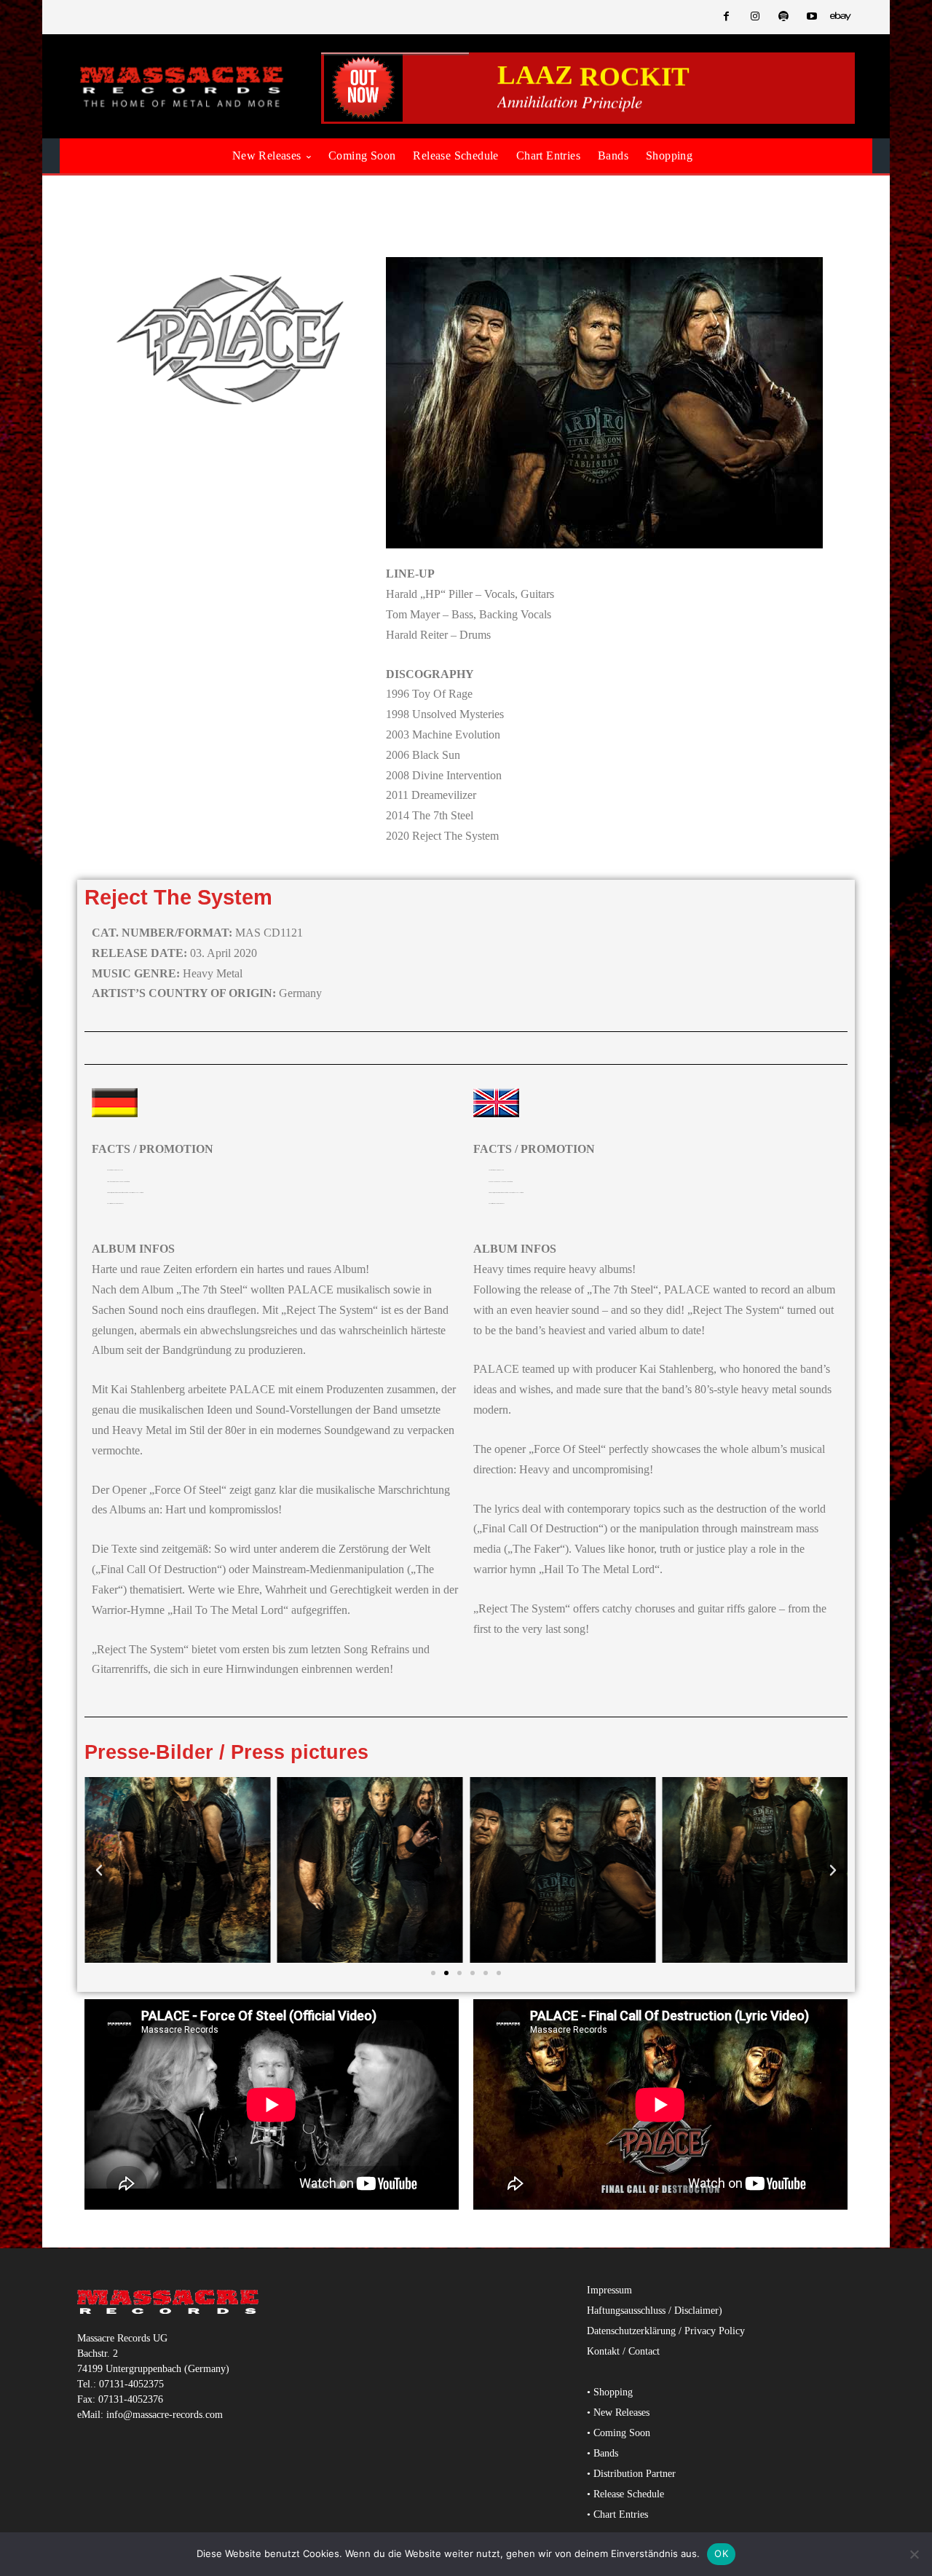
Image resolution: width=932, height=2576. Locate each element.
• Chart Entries (617, 2514)
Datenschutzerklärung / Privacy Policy (666, 2331)
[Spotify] (783, 17)
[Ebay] (841, 17)
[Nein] (914, 2554)
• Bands (603, 2453)
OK (721, 2553)
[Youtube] (812, 17)
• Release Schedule (625, 2494)
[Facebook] (726, 17)
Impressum (609, 2290)
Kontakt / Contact (623, 2351)
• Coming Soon (619, 2433)
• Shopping (610, 2392)
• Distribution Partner (631, 2474)
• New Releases (618, 2412)
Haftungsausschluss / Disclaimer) (655, 2311)
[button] (99, 1870)
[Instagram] (755, 17)
